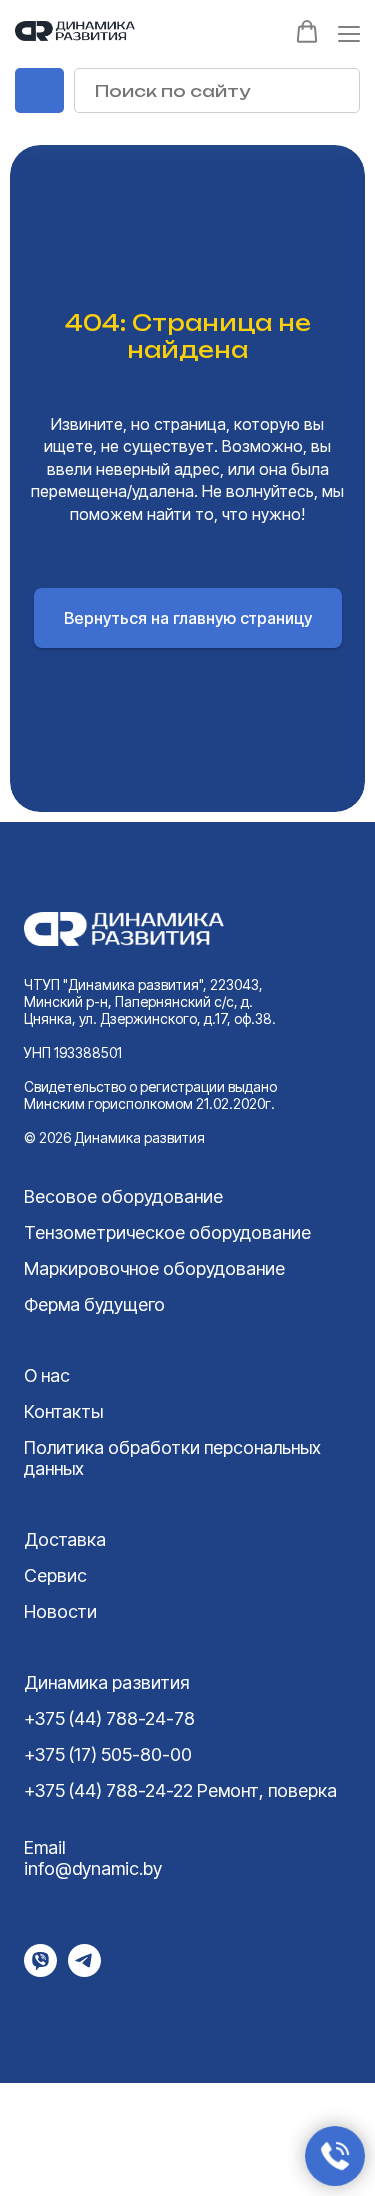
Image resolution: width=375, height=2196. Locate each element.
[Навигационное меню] (349, 33)
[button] (307, 32)
